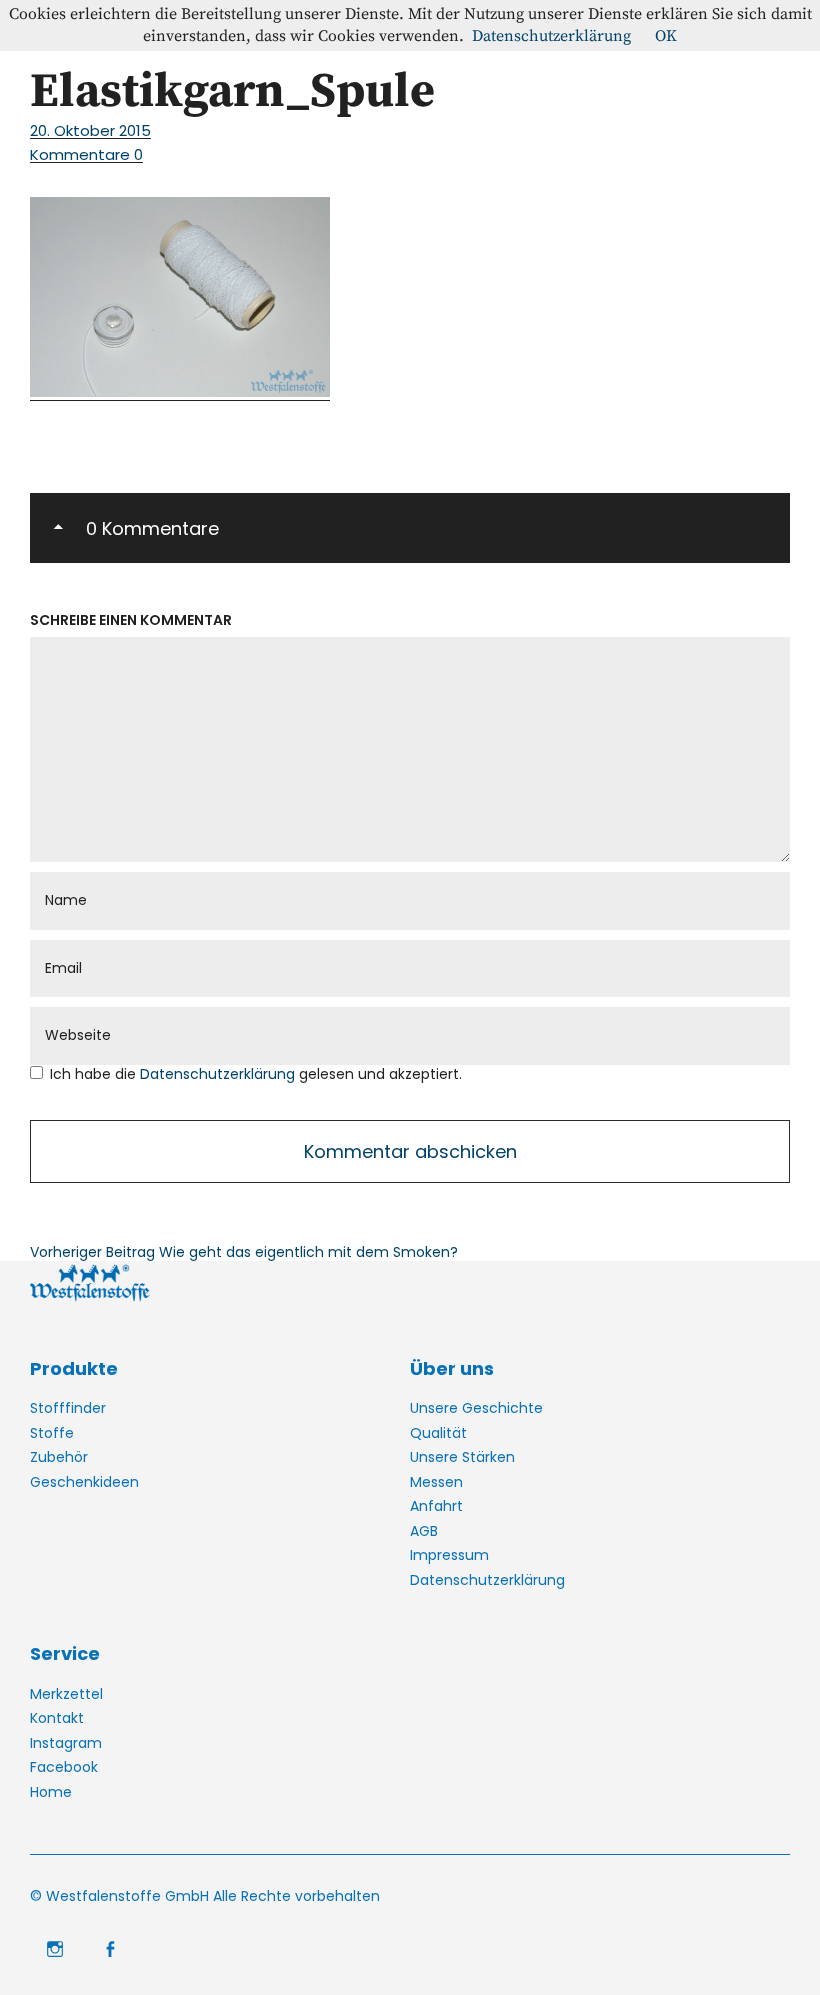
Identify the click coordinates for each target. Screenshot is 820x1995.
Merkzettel (66, 1694)
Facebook (64, 1767)
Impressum (449, 1555)
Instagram (66, 1743)
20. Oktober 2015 (90, 130)
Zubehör (59, 1457)
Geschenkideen (84, 1482)
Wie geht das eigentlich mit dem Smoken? (244, 1252)
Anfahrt (436, 1506)
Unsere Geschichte (476, 1408)
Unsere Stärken (462, 1457)
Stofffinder (68, 1408)
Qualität (438, 1433)
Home (51, 1792)
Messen (436, 1482)
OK (666, 36)
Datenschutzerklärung (219, 1074)
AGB (424, 1531)
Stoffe (52, 1433)
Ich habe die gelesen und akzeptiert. (256, 1074)
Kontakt (57, 1718)
